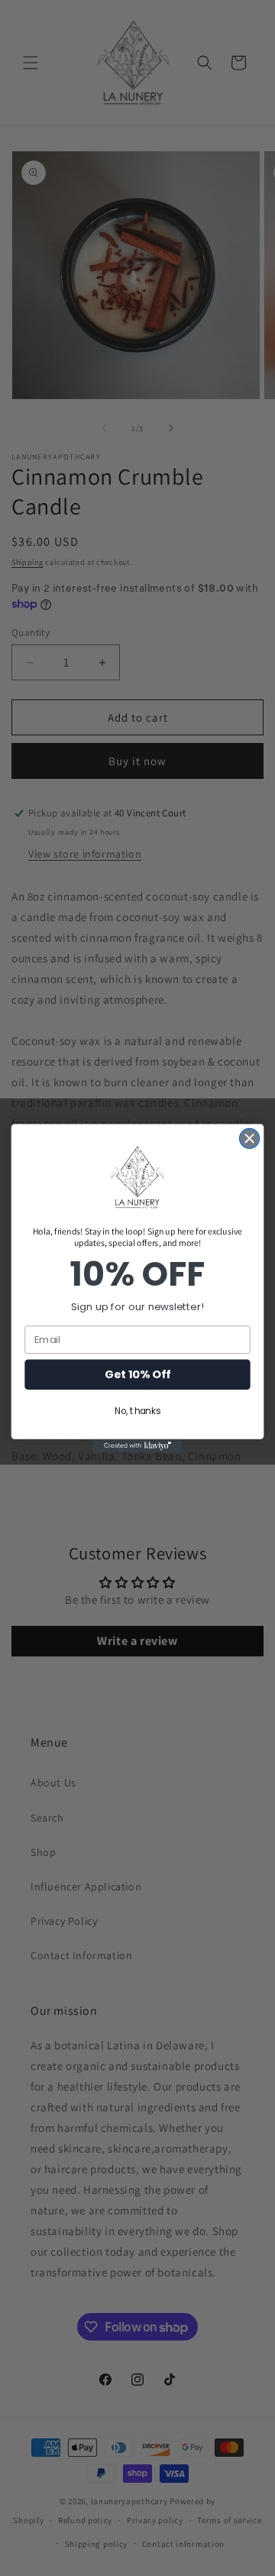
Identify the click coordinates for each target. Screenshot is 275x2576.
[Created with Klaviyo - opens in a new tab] (137, 1445)
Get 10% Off (137, 1374)
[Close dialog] (250, 1138)
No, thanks (137, 1411)
